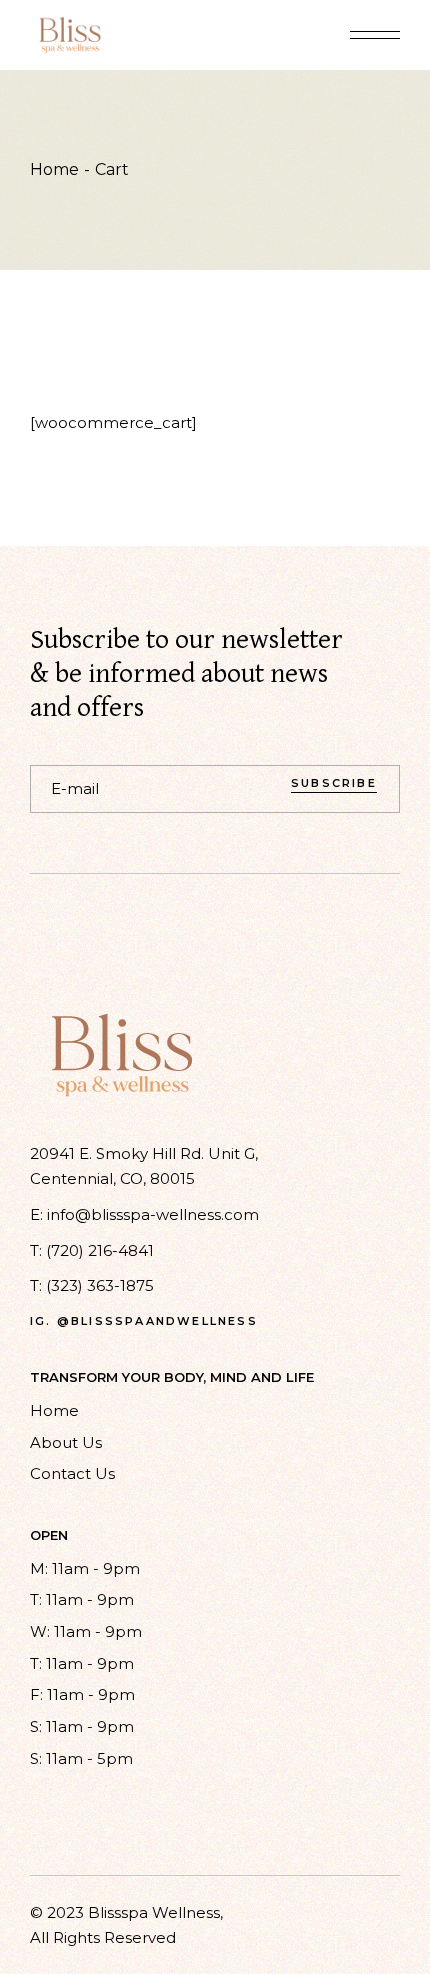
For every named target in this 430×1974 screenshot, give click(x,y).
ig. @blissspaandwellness (144, 1321)
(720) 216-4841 (100, 1250)
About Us (66, 1442)
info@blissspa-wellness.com (153, 1214)
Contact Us (72, 1473)
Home (54, 1410)
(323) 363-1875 (100, 1285)
